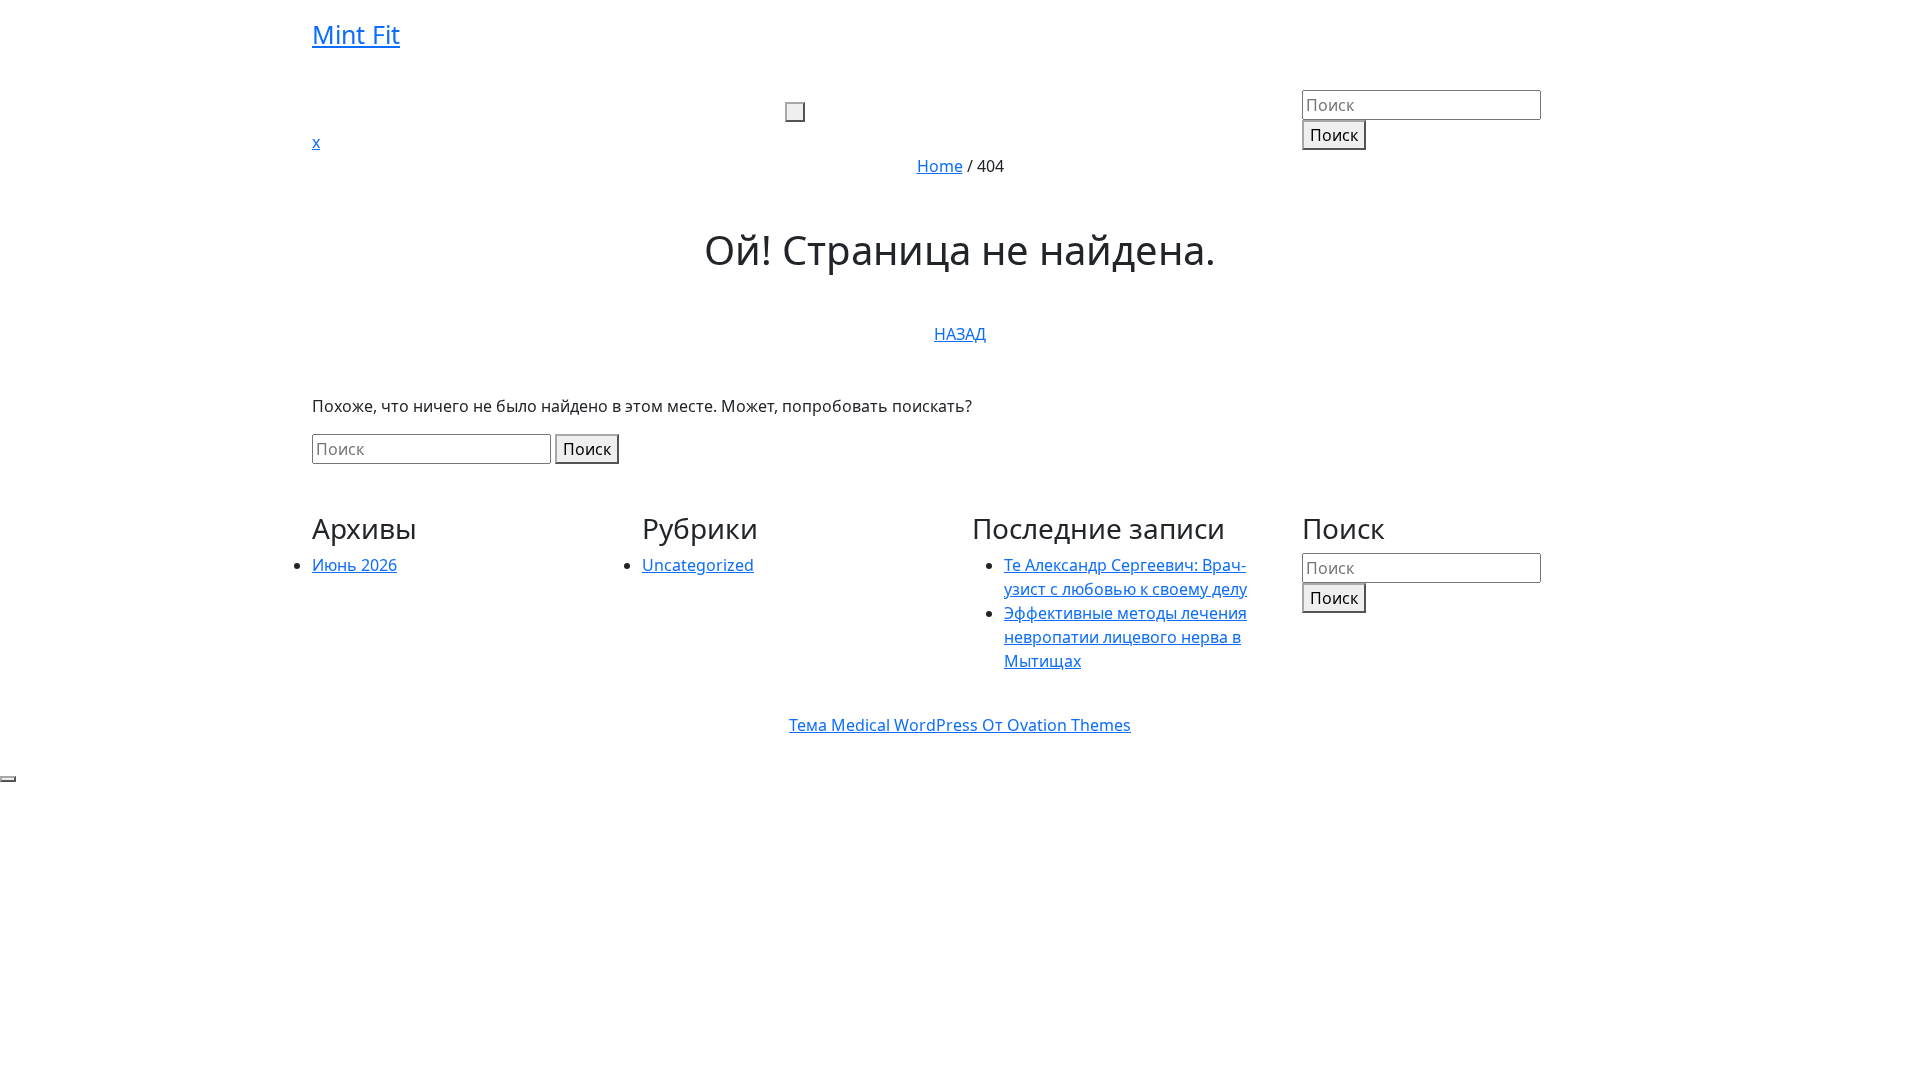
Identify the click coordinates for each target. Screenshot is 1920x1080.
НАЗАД (960, 334)
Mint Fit (356, 34)
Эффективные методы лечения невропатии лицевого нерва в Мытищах (1125, 637)
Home (940, 166)
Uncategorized (698, 565)
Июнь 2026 (354, 565)
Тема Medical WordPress (960, 725)
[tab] (795, 112)
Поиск (1334, 135)
